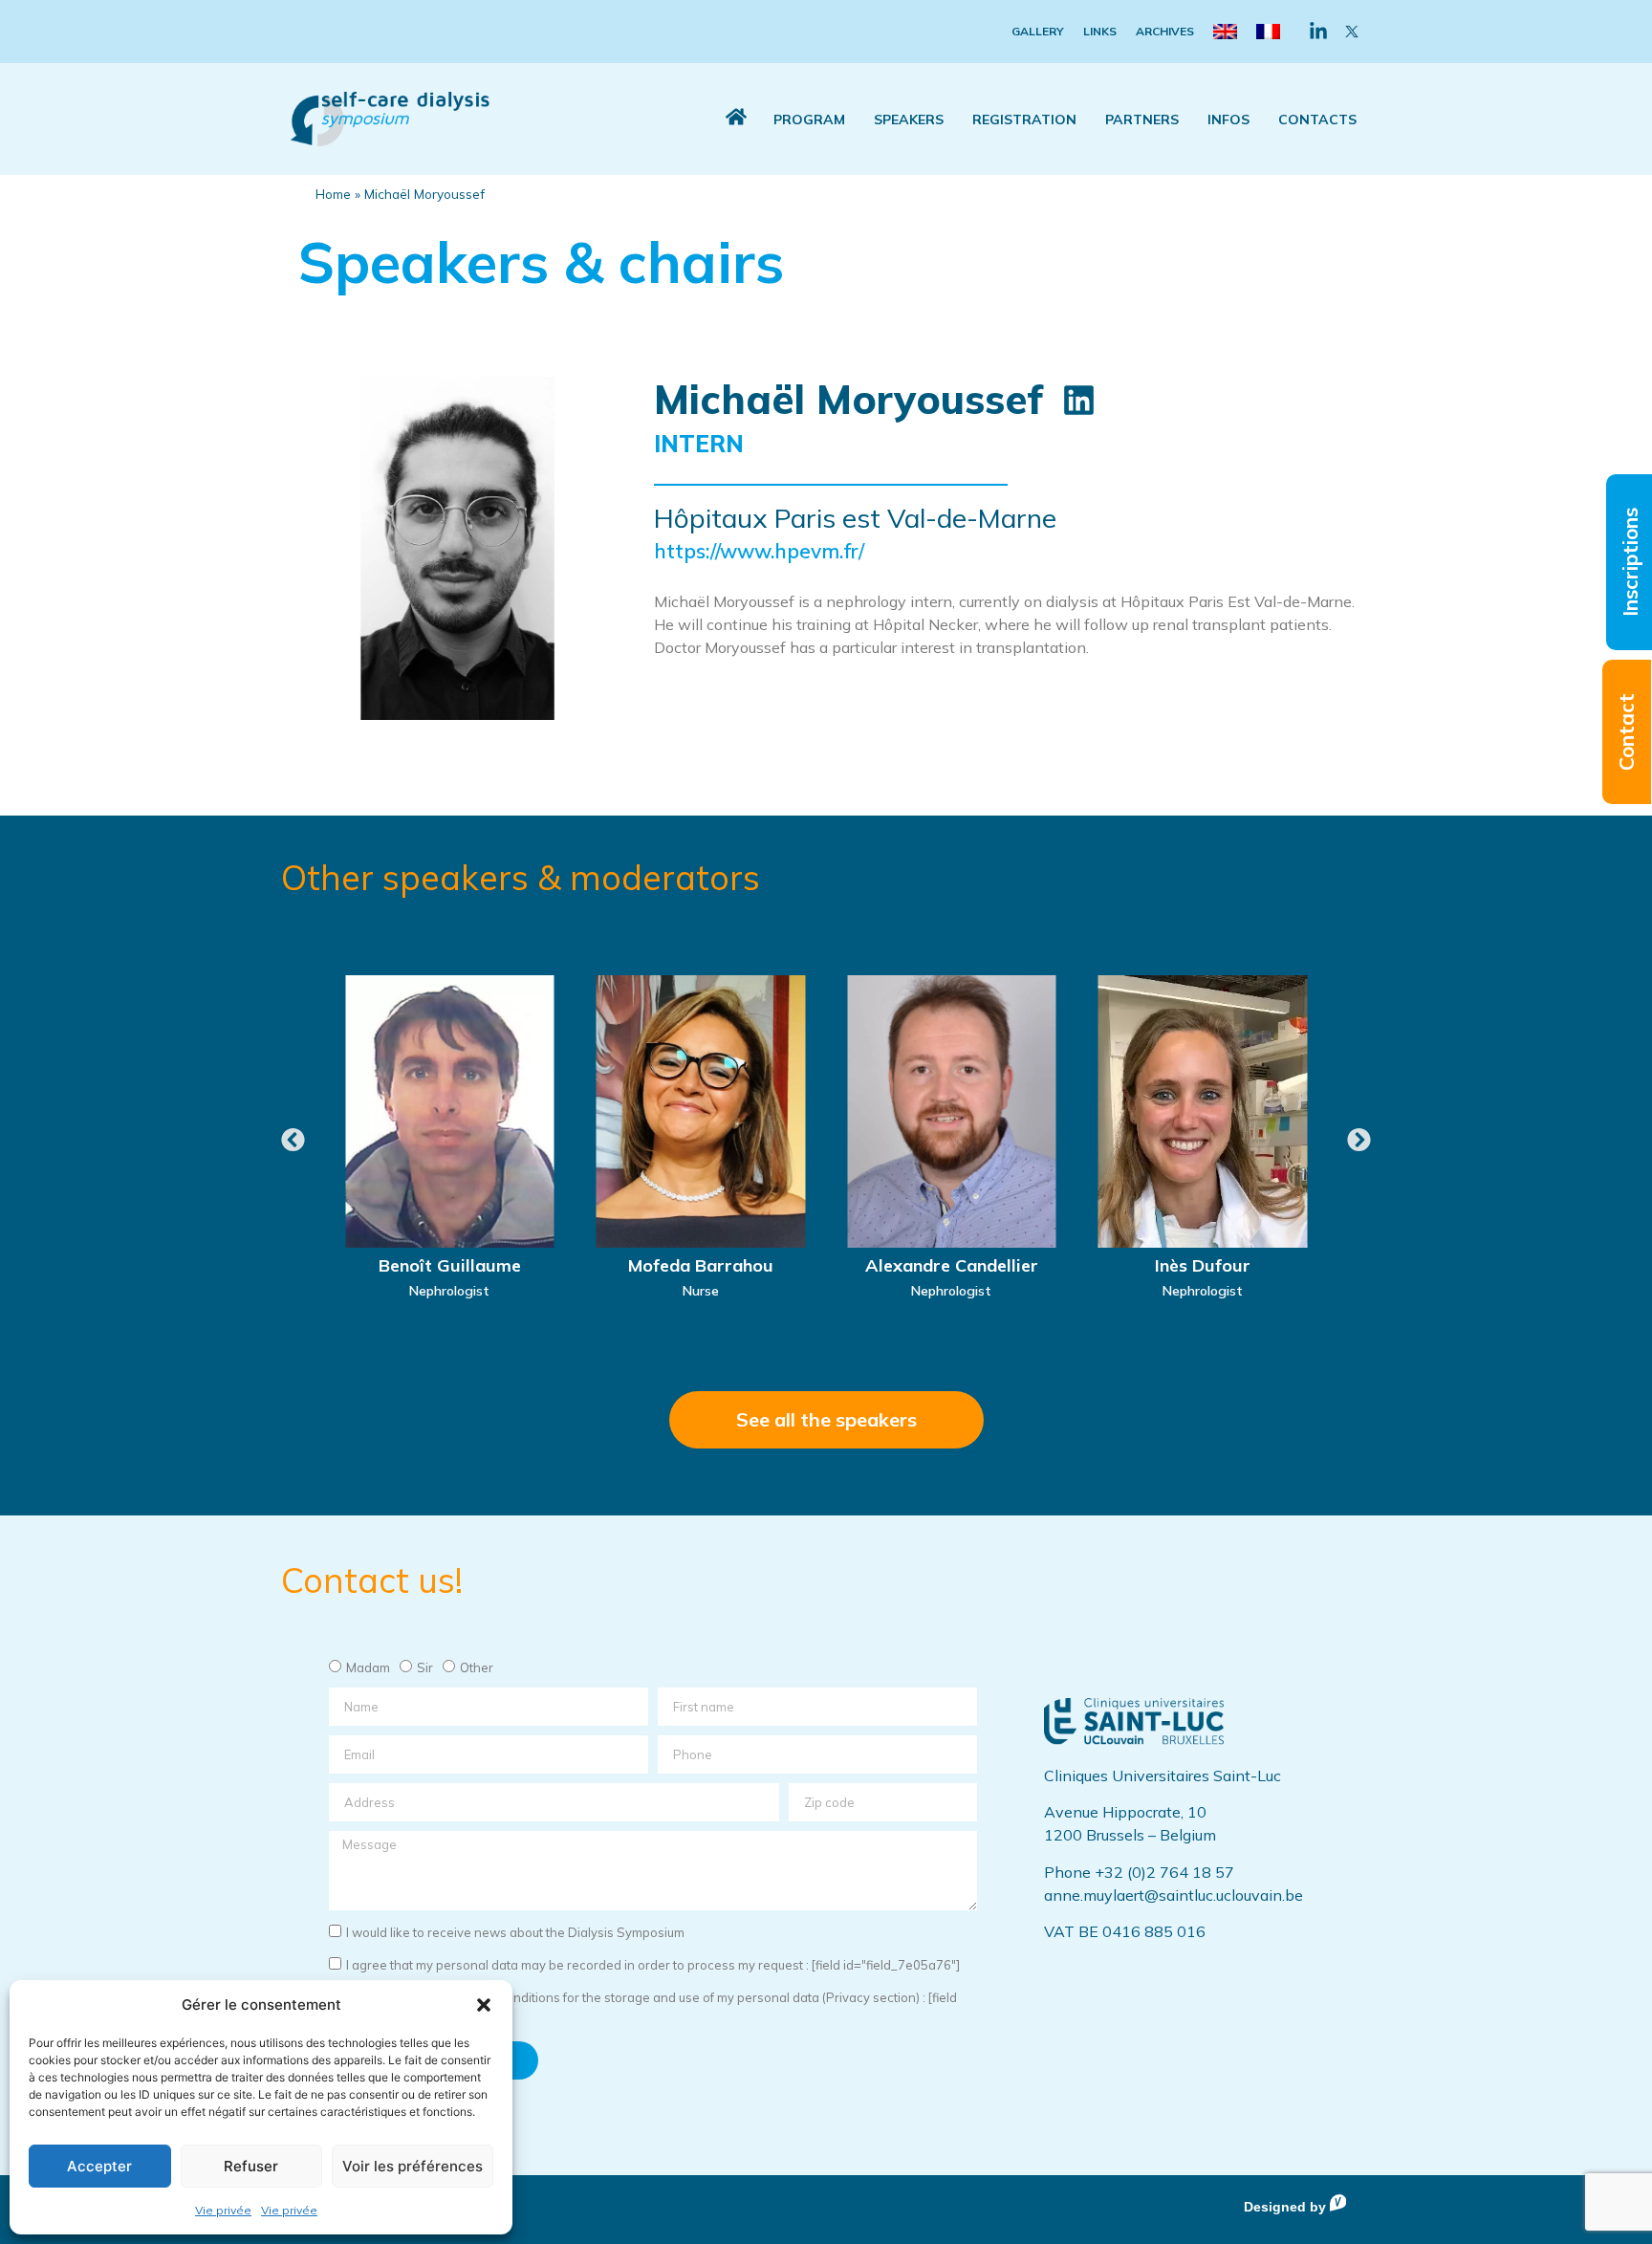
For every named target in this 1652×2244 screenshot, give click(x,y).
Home (333, 194)
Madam (368, 1668)
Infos (1228, 120)
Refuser (251, 2166)
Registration (1024, 120)
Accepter (99, 2166)
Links (1100, 31)
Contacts (1317, 120)
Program (809, 120)
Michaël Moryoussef (848, 399)
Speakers (909, 120)
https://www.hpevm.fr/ (759, 551)
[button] (484, 2005)
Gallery (1038, 31)
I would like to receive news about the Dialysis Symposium (515, 1932)
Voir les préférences (413, 2166)
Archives (1165, 31)
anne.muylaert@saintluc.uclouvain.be (1174, 1895)
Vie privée (223, 2210)
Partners (1142, 120)
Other (477, 1668)
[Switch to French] (1268, 32)
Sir (425, 1668)
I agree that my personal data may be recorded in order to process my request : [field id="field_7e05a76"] (653, 1965)
